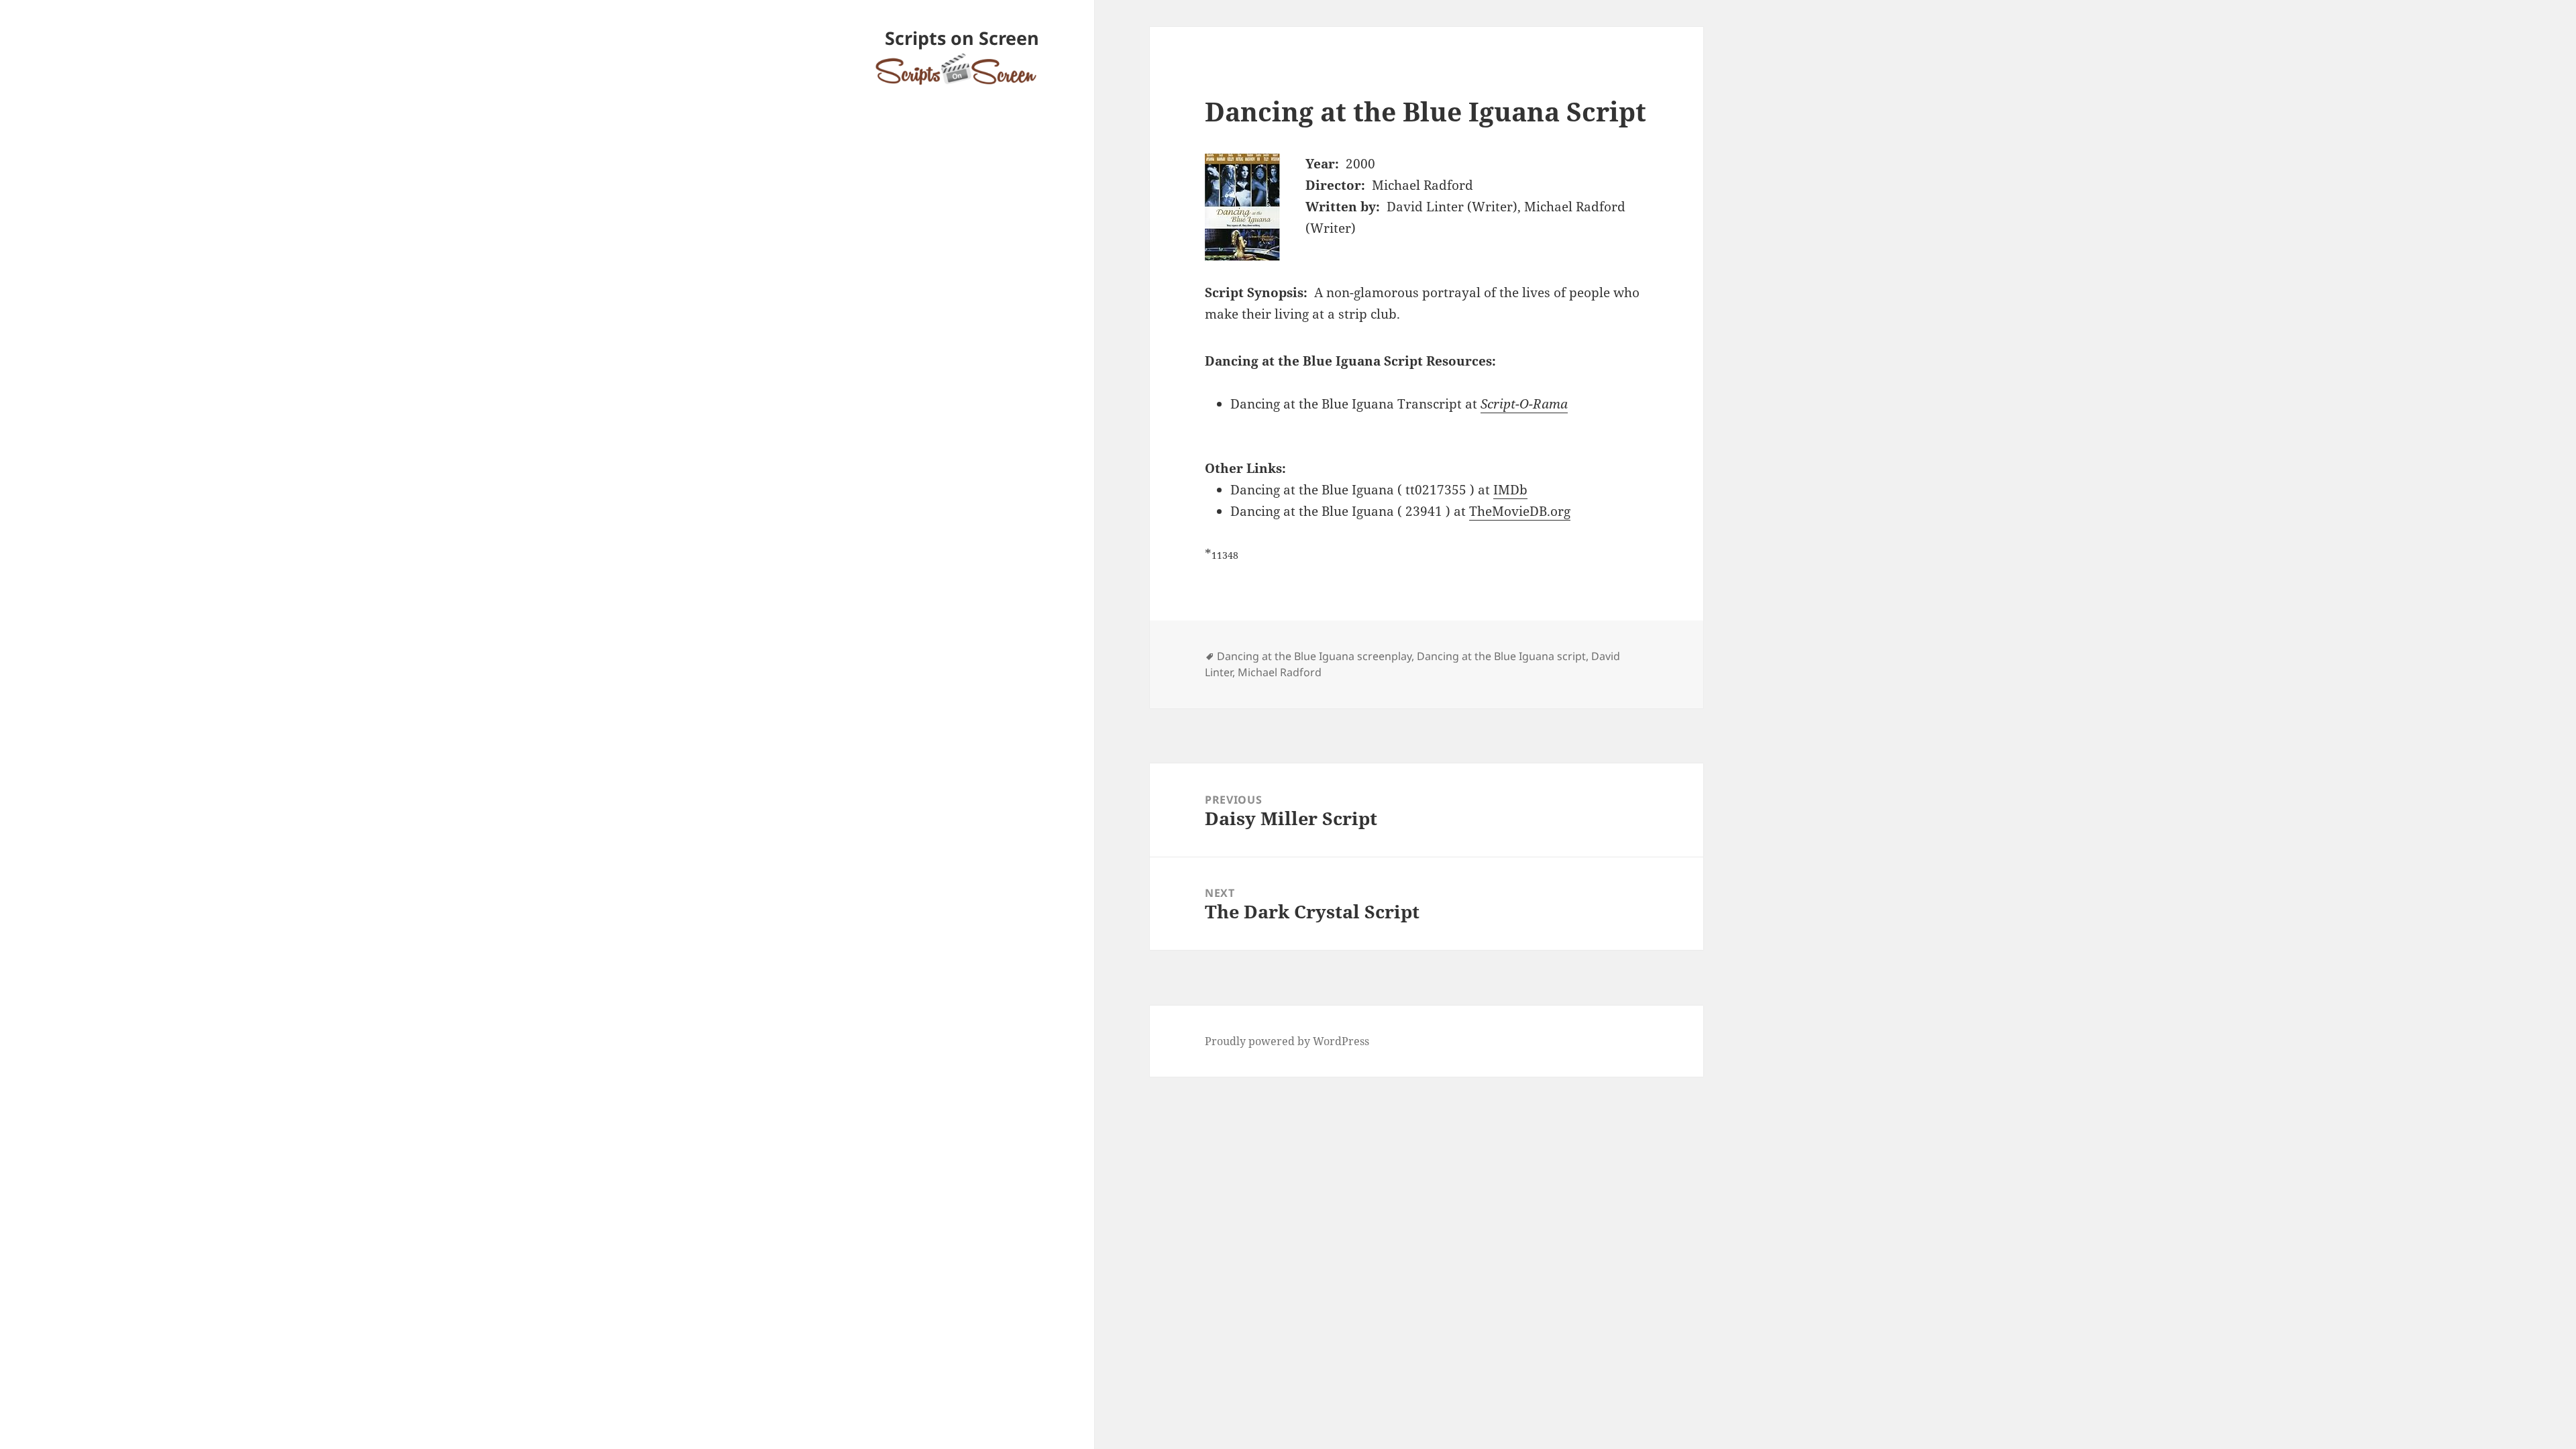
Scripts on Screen (962, 38)
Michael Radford (1280, 672)
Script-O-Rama (1524, 404)
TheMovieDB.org (1520, 511)
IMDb (1510, 490)
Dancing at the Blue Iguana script (1501, 656)
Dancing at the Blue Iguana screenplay (1314, 656)
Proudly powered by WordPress (1287, 1041)
